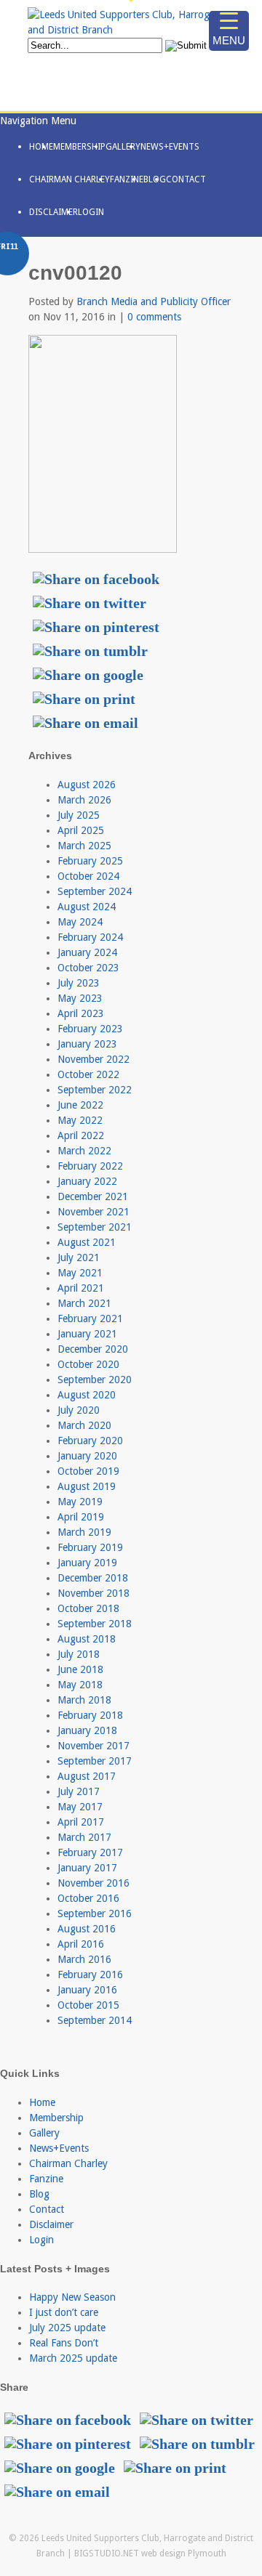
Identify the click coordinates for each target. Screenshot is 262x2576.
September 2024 (95, 891)
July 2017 (79, 1791)
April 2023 (81, 1013)
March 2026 (84, 800)
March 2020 (84, 1425)
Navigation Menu (38, 121)
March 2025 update (73, 2358)
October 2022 (88, 1074)
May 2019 (80, 1502)
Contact (186, 179)
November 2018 (94, 1593)
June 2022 (80, 1105)
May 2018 (80, 1685)
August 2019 (87, 1486)
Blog (155, 179)
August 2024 (87, 907)
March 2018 (84, 1700)
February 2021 (90, 1319)
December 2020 (93, 1349)
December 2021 (93, 1196)
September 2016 (95, 1913)
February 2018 (90, 1715)
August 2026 (87, 785)
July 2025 (79, 815)
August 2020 (87, 1395)
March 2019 (84, 1532)
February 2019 (90, 1547)
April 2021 (81, 1288)
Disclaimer (53, 212)
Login (91, 212)
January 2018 (87, 1730)
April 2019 (81, 1517)
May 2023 (80, 998)
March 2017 (84, 1837)
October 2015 (88, 2005)
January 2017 (87, 1868)
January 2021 (87, 1334)
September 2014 (95, 2020)
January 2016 (87, 1990)
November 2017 (94, 1746)
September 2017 (95, 1761)
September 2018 (95, 1624)
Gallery (123, 147)
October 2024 (88, 876)
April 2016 (81, 1944)
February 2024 (90, 937)
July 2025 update (67, 2328)
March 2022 (84, 1151)
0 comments (154, 317)
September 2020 (95, 1380)
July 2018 (79, 1654)
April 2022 (81, 1135)
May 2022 (80, 1120)
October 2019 (88, 1471)
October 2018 (88, 1608)
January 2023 (87, 1044)
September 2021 (95, 1227)
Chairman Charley (70, 179)
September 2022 (95, 1090)
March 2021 (84, 1303)
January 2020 (87, 1456)
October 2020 (88, 1364)
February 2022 (90, 1166)
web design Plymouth (184, 2553)
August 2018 (87, 1639)
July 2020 (79, 1410)
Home (41, 147)
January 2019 (87, 1563)
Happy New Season (72, 2297)
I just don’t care (64, 2312)
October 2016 (88, 1898)
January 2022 (87, 1181)
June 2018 (80, 1669)
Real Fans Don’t (64, 2343)
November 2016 (94, 1883)
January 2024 (87, 952)
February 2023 (90, 1029)
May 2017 (80, 1807)
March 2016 (84, 1959)
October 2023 (88, 968)
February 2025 (90, 861)
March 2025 (84, 846)
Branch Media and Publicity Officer (154, 301)
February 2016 (90, 1974)
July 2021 (79, 1257)
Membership (79, 147)
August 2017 (87, 1776)
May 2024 (80, 922)
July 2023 (79, 983)
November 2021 (94, 1212)
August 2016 (87, 1929)
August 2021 (87, 1242)
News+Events (170, 147)
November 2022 (94, 1059)
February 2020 (90, 1441)
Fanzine (127, 179)
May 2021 (80, 1273)
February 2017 (90, 1852)
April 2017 (81, 1822)
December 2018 (93, 1578)
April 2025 (81, 830)
